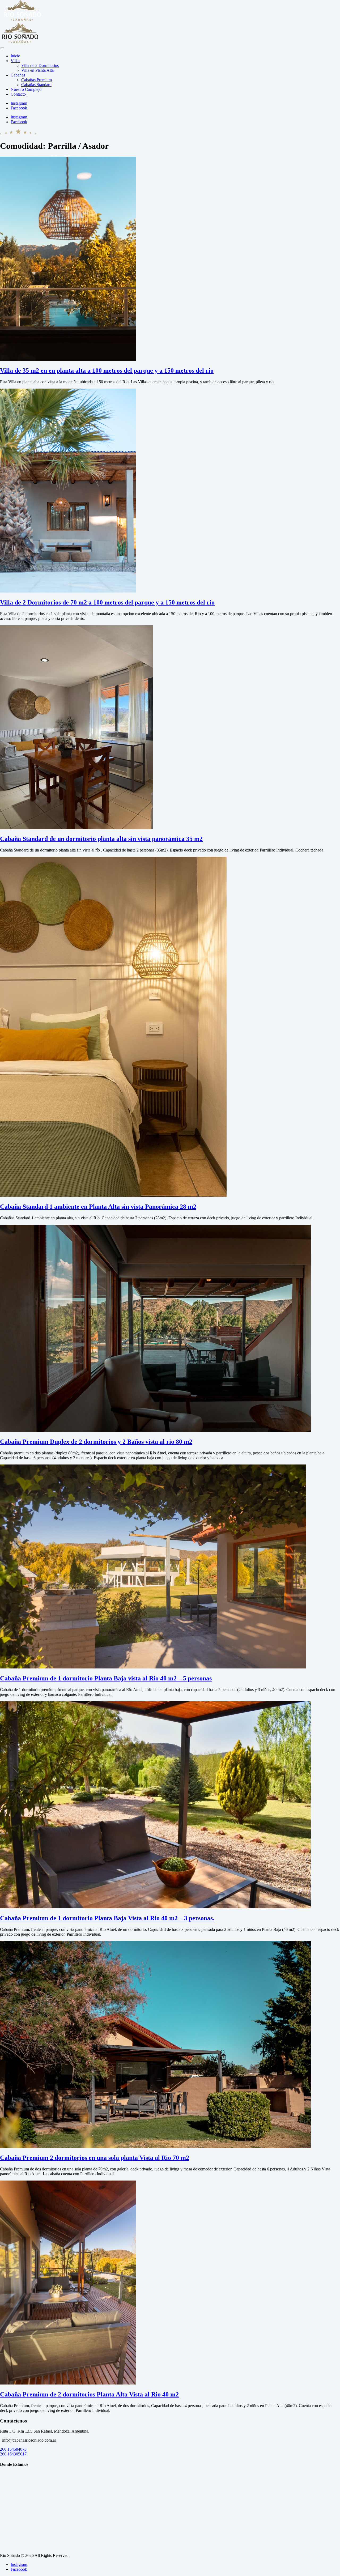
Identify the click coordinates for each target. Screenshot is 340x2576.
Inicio (15, 56)
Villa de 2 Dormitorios (40, 65)
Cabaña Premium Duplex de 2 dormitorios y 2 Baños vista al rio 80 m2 (96, 1442)
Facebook (19, 2569)
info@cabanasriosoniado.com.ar (29, 2440)
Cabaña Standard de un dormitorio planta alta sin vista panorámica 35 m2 (101, 839)
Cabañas (18, 75)
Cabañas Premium (37, 80)
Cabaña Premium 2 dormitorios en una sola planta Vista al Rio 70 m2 (95, 2158)
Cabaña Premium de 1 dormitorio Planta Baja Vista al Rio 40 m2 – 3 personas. (107, 1918)
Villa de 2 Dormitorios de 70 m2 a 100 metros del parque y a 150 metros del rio (107, 602)
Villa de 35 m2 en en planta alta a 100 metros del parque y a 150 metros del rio (107, 371)
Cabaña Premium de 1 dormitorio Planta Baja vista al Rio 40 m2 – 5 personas (106, 1678)
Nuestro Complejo (26, 89)
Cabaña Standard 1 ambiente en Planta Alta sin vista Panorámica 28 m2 (98, 1207)
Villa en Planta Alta (37, 70)
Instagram (19, 2564)
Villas (15, 61)
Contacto (18, 94)
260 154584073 (13, 2449)
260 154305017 (13, 2454)
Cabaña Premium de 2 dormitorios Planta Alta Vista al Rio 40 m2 (89, 2394)
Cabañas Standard (36, 85)
